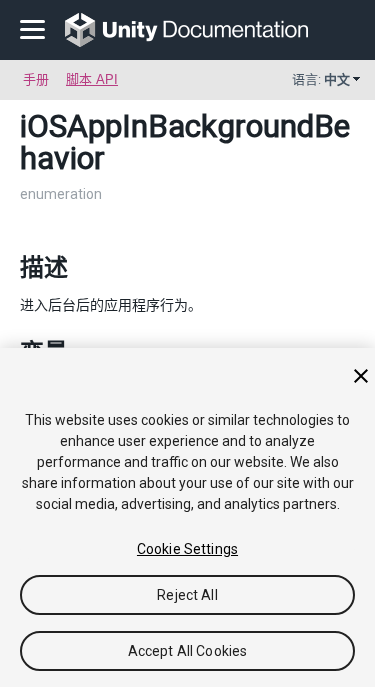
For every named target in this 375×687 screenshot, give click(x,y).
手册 (36, 79)
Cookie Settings (187, 549)
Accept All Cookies (188, 651)
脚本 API (92, 79)
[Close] (361, 376)
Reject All (187, 595)
